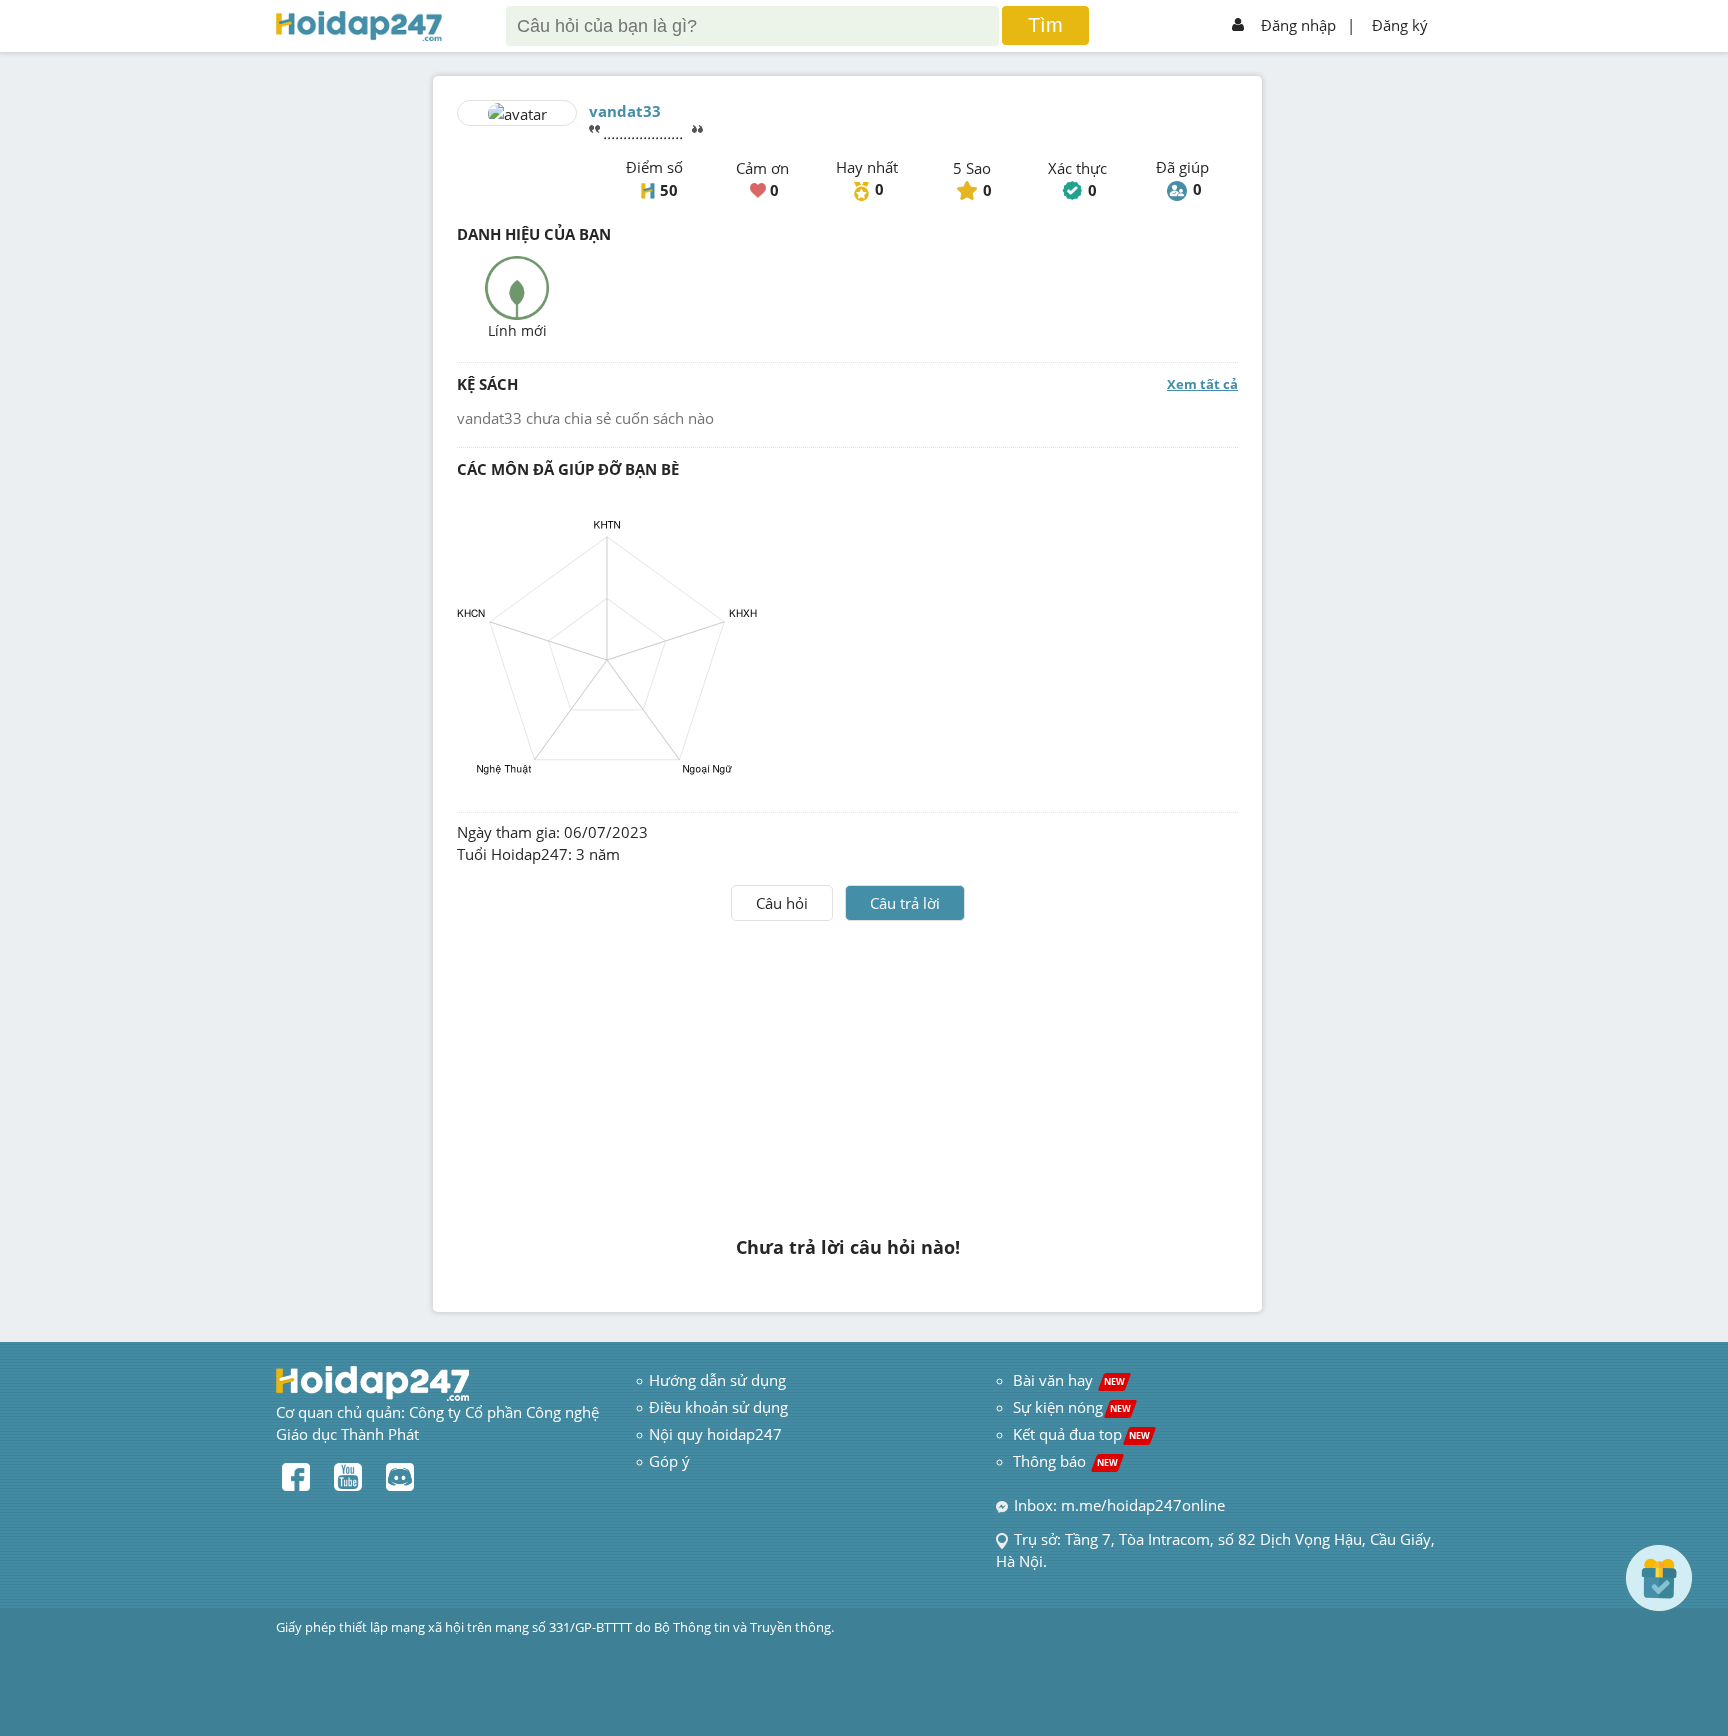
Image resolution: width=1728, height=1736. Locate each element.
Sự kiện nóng (1072, 1407)
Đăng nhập (1298, 25)
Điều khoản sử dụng (718, 1407)
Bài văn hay (1067, 1380)
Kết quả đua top (1081, 1434)
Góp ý (669, 1461)
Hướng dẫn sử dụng (717, 1380)
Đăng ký (1400, 25)
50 (669, 190)
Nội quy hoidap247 (715, 1434)
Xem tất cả (1202, 384)
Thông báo (1065, 1461)
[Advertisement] (848, 1071)
